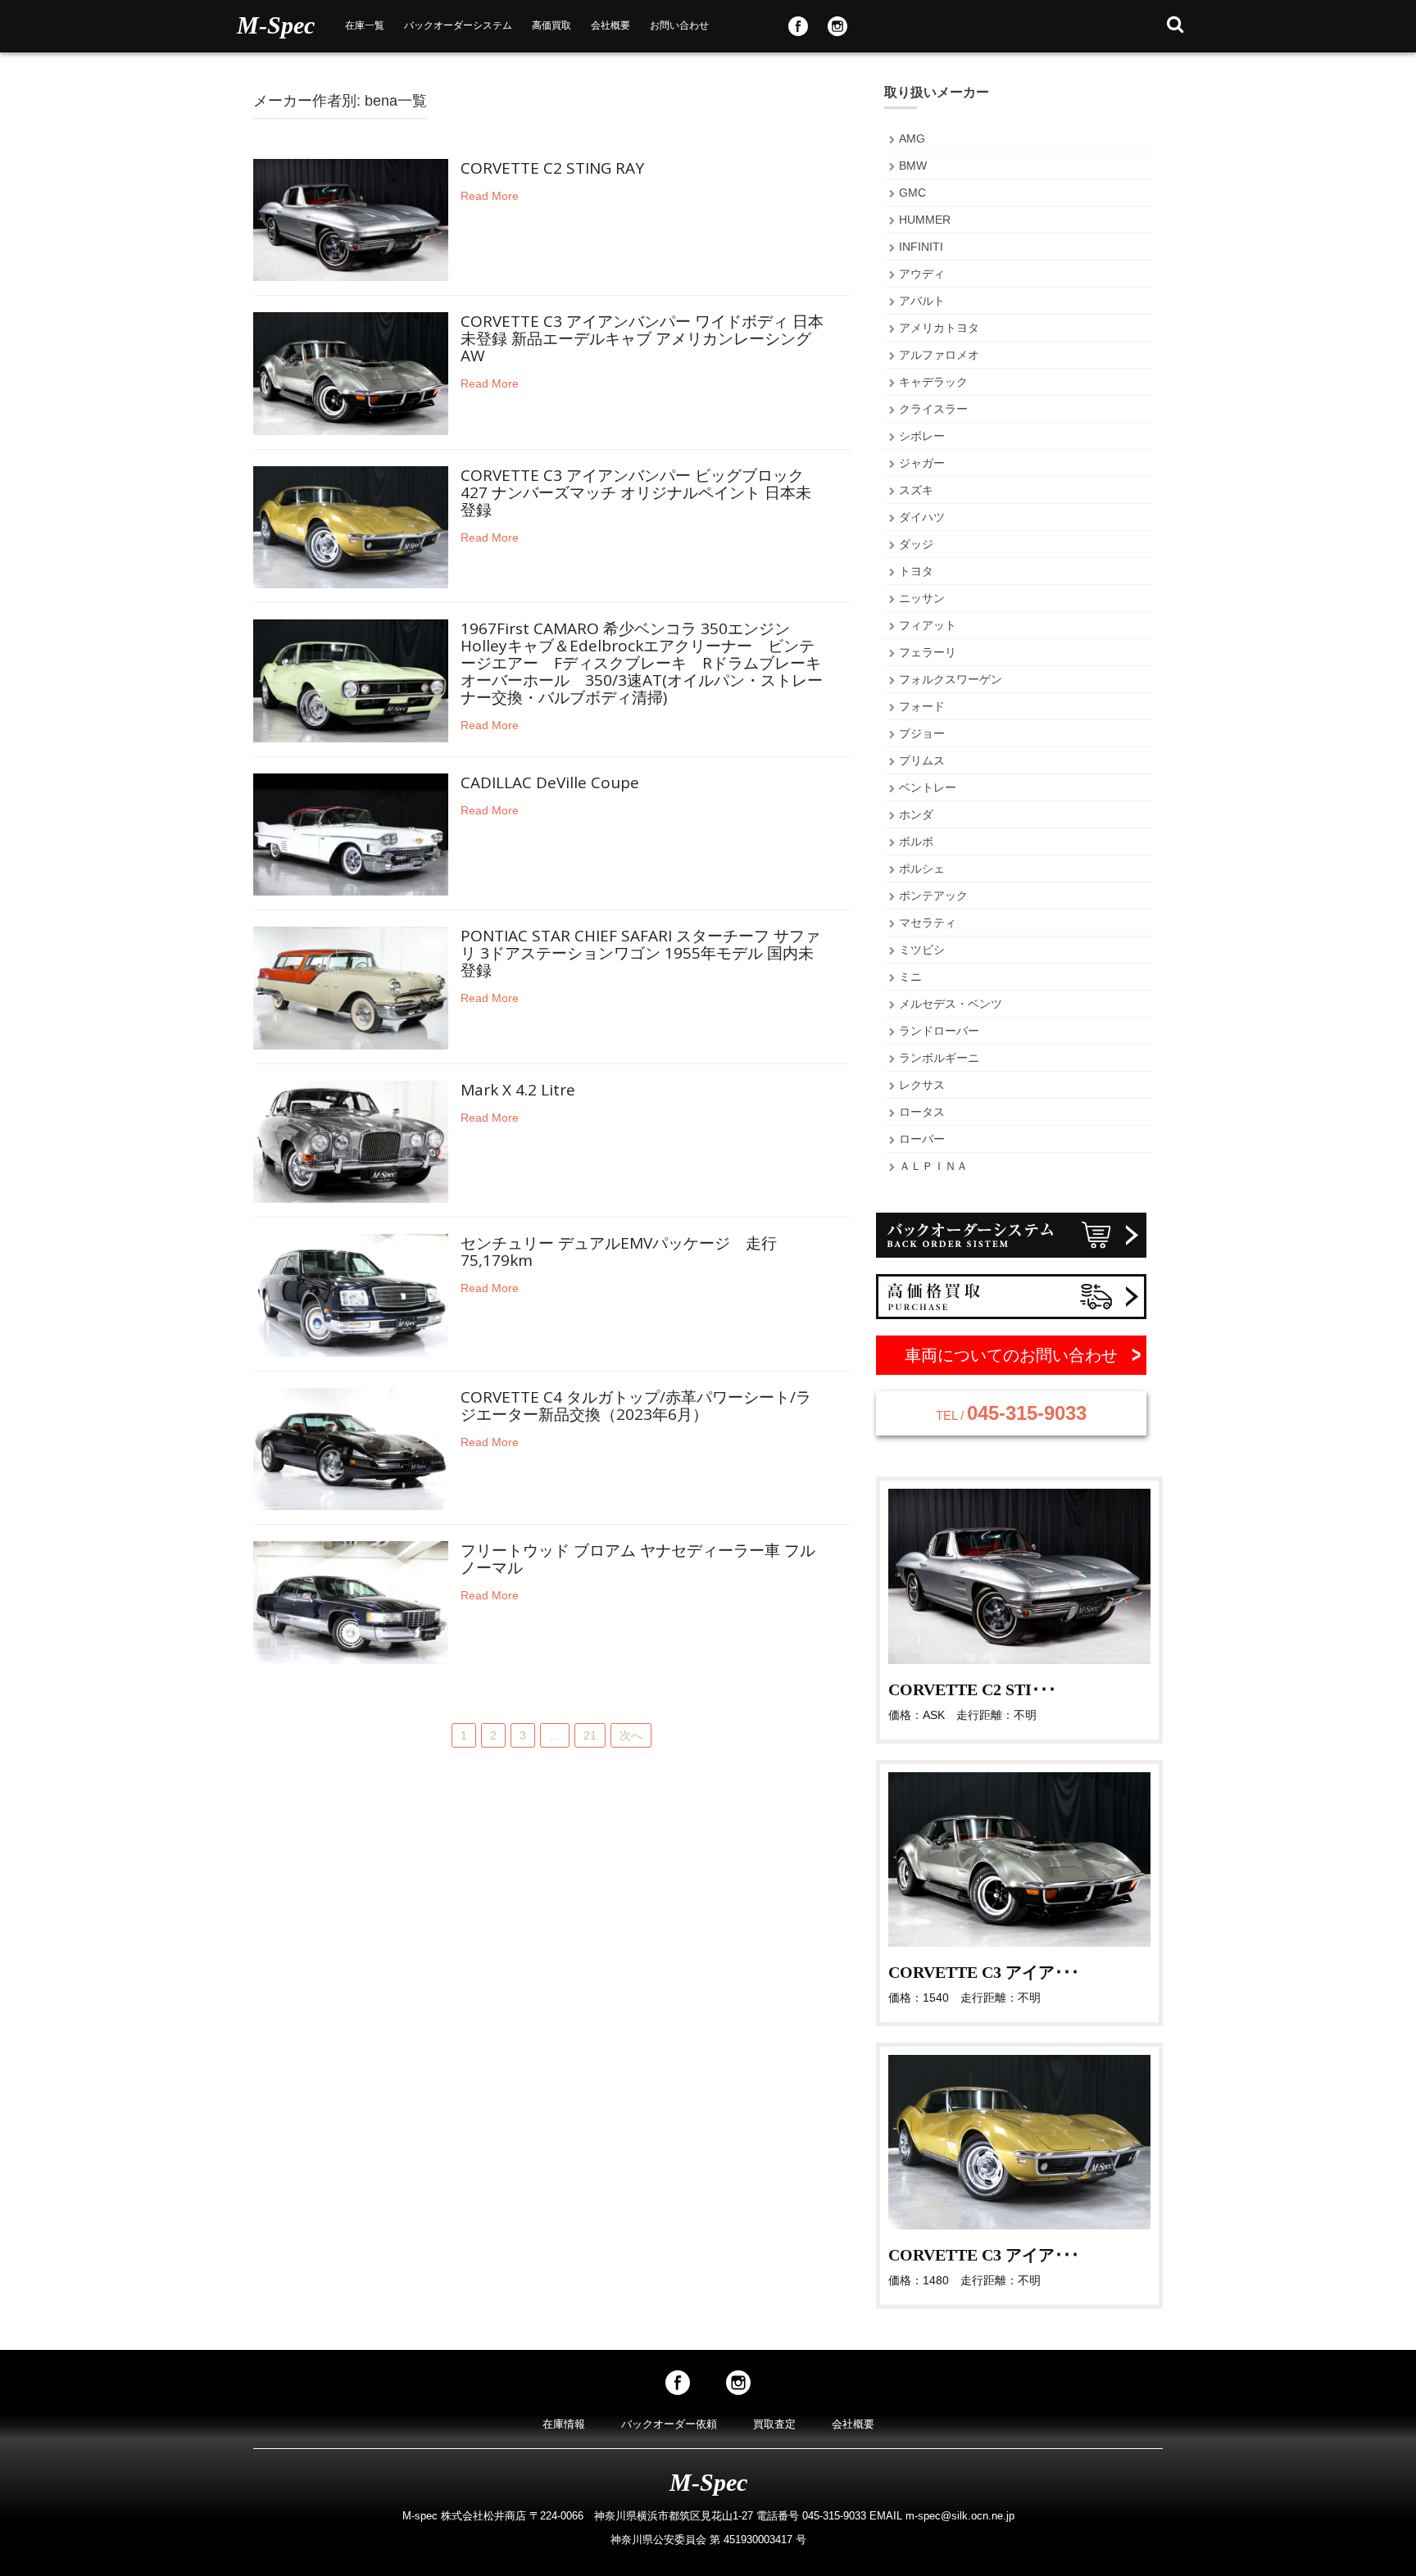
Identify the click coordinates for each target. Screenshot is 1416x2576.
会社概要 (610, 25)
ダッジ (916, 544)
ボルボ (916, 841)
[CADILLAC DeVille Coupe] (351, 833)
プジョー (922, 733)
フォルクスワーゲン (951, 679)
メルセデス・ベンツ (951, 1004)
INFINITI (921, 247)
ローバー (922, 1139)
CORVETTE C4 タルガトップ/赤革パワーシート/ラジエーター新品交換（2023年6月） (636, 1407)
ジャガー (922, 463)
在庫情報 (564, 2424)
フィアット (928, 625)
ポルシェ (922, 868)
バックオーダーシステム (458, 25)
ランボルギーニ (939, 1058)
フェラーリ (928, 652)
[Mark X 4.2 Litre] (351, 1141)
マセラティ (928, 923)
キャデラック (933, 382)
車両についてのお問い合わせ (1011, 1355)
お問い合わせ (679, 25)
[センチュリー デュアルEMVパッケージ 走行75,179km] (351, 1295)
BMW (913, 166)
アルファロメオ (939, 355)
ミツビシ (922, 950)
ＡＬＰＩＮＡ (933, 1166)
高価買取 (551, 25)
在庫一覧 (365, 25)
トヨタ (916, 571)
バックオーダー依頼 (669, 2424)
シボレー (922, 436)
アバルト (922, 301)
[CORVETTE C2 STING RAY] (351, 219)
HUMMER (925, 220)
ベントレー (928, 787)
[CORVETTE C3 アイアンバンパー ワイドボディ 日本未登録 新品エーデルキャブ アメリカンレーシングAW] (351, 373)
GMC (912, 193)
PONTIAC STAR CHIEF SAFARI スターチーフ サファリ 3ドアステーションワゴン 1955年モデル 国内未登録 (640, 954)
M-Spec (276, 25)
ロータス (922, 1112)
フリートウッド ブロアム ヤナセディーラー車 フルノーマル (638, 1560)
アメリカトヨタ (939, 328)
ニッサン (922, 598)
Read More (490, 196)
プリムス (922, 760)
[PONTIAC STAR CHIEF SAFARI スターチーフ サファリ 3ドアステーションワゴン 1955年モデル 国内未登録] (351, 987)
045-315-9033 (1011, 1413)
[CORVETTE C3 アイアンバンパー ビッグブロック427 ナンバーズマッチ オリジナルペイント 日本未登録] (351, 526)
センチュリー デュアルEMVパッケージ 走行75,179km (619, 1253)
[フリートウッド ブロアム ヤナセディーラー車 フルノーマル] (351, 1602)
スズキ (916, 490)
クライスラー (933, 409)
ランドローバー (939, 1031)
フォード (922, 706)
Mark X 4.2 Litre (518, 1091)
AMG (912, 138)
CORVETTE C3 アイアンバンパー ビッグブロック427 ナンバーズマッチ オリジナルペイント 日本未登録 (636, 494)
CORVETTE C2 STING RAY (552, 169)
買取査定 (774, 2424)
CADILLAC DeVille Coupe (550, 784)
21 (590, 1735)
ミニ (910, 977)
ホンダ (916, 814)
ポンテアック (933, 896)
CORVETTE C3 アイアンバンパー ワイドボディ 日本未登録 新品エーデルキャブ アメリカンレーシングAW (642, 340)
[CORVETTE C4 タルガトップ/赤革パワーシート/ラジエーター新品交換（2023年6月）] (351, 1448)
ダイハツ (922, 517)
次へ (631, 1735)
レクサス (922, 1085)
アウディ (922, 274)
